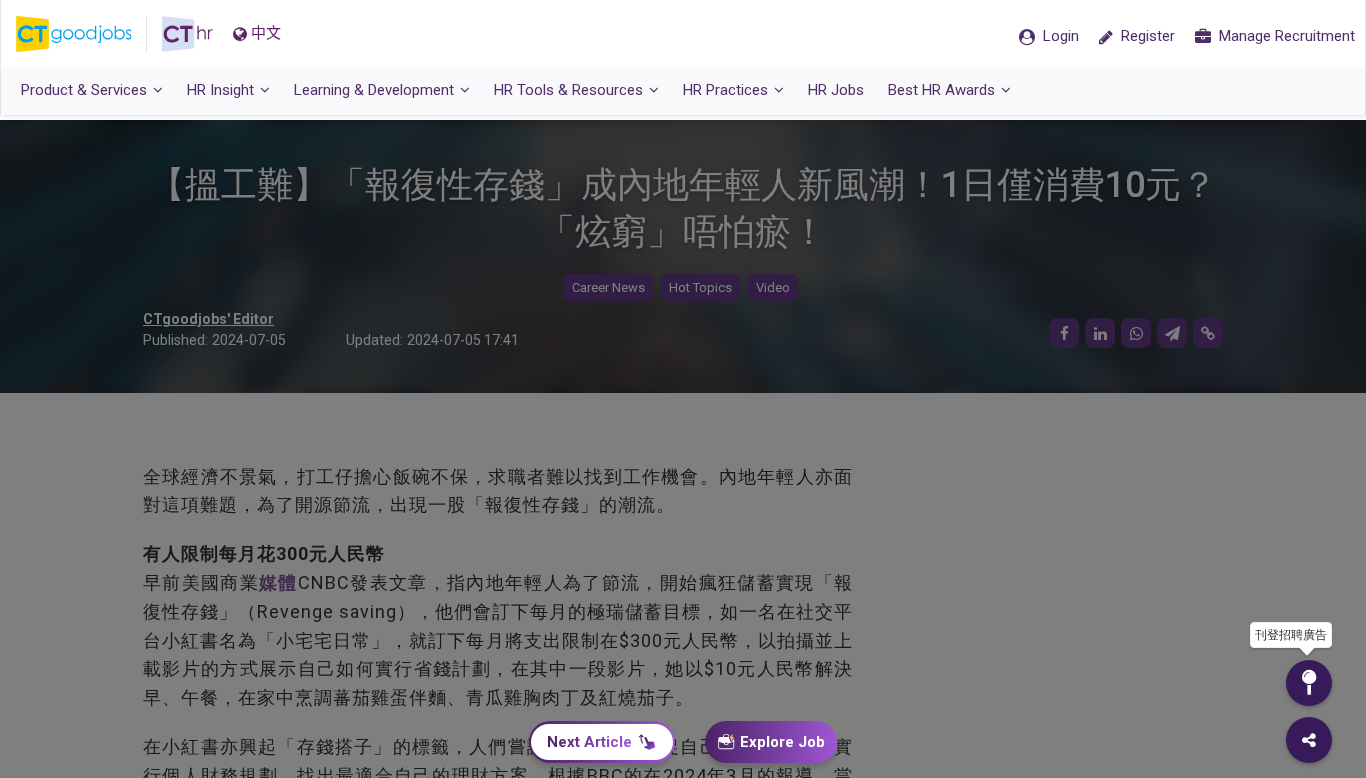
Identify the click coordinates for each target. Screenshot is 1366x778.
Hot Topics (700, 287)
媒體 (278, 582)
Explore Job (782, 742)
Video (773, 287)
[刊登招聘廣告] (1309, 683)
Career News (608, 287)
